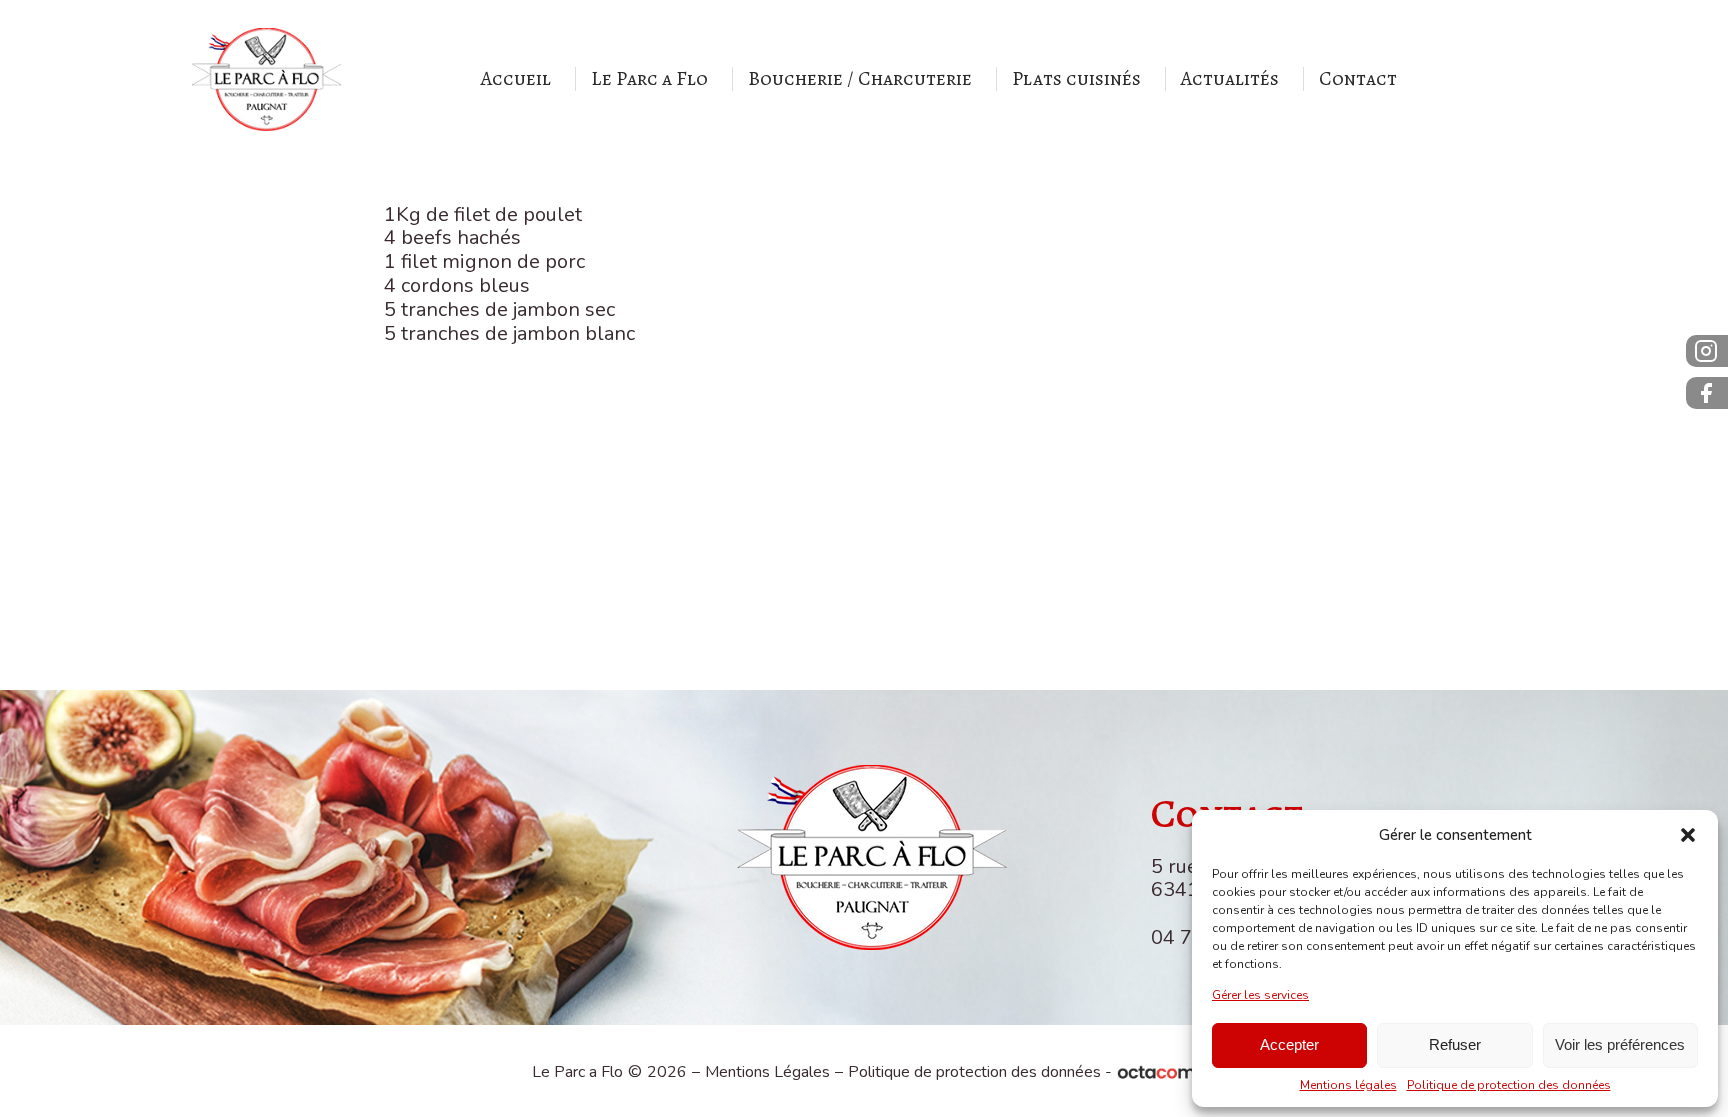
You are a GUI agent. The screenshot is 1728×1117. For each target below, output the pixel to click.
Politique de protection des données (1509, 1085)
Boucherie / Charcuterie (860, 78)
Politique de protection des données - (980, 1072)
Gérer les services (1260, 995)
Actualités (1230, 78)
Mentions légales (1348, 1085)
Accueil (516, 78)
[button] (1688, 835)
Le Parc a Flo (649, 78)
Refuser (1455, 1044)
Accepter (1289, 1044)
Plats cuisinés (1076, 78)
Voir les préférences (1620, 1044)
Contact (1358, 78)
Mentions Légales (767, 1072)
